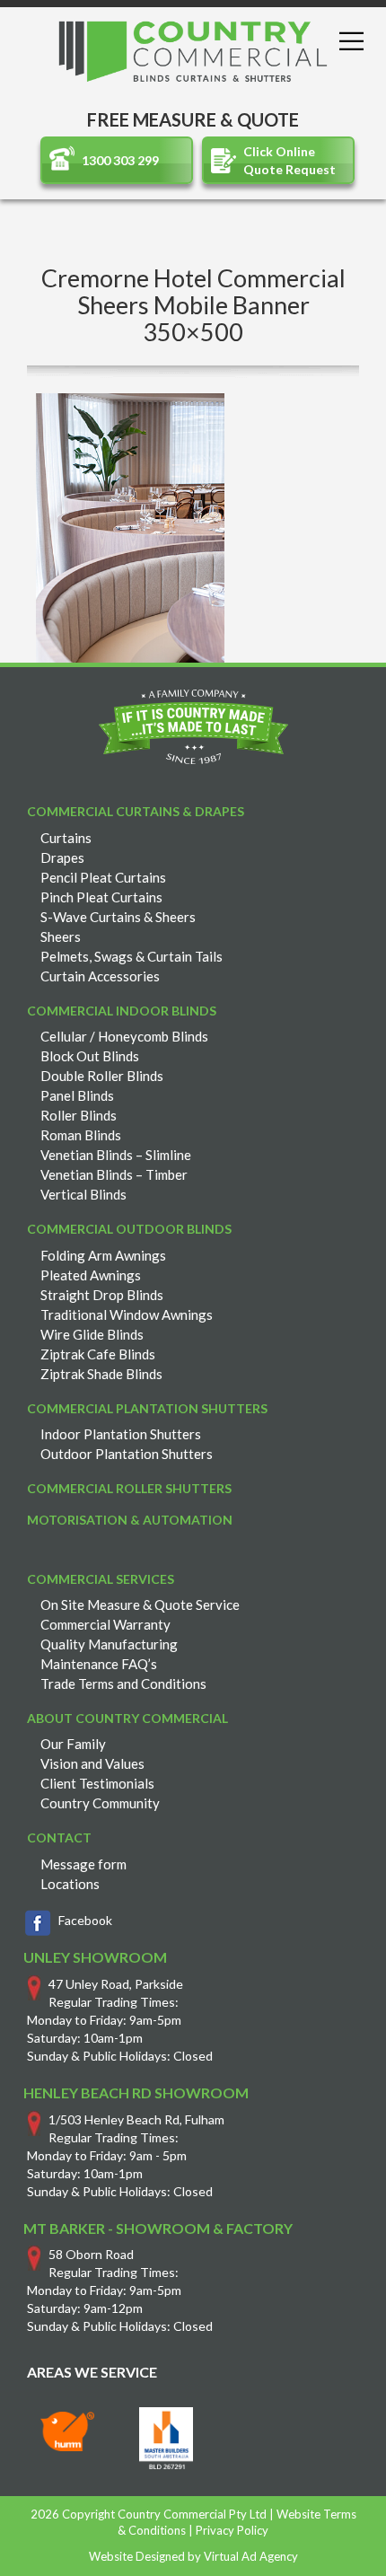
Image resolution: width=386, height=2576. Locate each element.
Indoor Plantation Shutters (121, 1434)
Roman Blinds (81, 1135)
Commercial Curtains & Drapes (136, 811)
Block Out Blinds (90, 1056)
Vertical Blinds (83, 1194)
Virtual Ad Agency (251, 2556)
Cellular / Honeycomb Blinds (124, 1036)
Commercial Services (101, 1579)
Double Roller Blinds (102, 1076)
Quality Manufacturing (109, 1644)
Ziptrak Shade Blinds (101, 1374)
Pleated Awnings (91, 1275)
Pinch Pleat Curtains (101, 897)
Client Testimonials (97, 1783)
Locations (70, 1884)
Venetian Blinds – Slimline (116, 1155)
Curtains (66, 838)
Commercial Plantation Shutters (147, 1408)
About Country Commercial (127, 1718)
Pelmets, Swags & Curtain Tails (132, 956)
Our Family (73, 1744)
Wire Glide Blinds (92, 1334)
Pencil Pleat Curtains (103, 877)
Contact (59, 1837)
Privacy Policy (232, 2530)
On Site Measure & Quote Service (140, 1605)
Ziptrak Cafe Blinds (98, 1354)
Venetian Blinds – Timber (114, 1174)
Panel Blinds (77, 1095)
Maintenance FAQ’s (99, 1664)
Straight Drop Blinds (102, 1295)
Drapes (62, 857)
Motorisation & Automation (130, 1520)
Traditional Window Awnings (127, 1314)
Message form (83, 1864)
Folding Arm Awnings (103, 1255)
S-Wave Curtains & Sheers (118, 917)
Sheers (61, 936)
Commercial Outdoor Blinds (129, 1229)
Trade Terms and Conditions (123, 1684)
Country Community (100, 1803)
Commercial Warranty (105, 1624)
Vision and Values (92, 1763)
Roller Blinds (79, 1115)
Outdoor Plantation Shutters (127, 1454)
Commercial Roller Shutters (129, 1488)
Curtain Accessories (100, 976)
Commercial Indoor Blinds (122, 1011)
